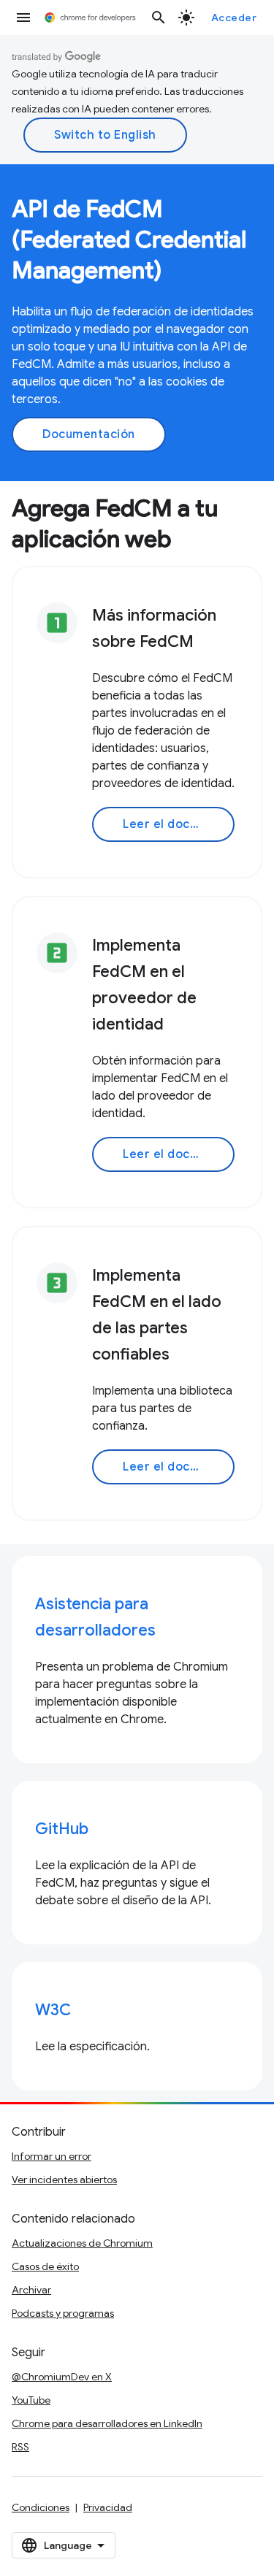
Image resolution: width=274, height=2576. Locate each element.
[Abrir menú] (23, 18)
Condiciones (41, 2507)
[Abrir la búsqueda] (159, 18)
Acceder (234, 18)
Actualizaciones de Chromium (82, 2243)
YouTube (31, 2400)
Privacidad (108, 2507)
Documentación (89, 434)
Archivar (31, 2290)
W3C (53, 2010)
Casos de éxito (45, 2266)
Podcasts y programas (63, 2313)
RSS (20, 2447)
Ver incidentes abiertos (64, 2180)
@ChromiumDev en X (62, 2377)
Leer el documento (179, 824)
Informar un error (52, 2156)
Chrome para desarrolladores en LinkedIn (107, 2423)
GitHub (62, 1829)
